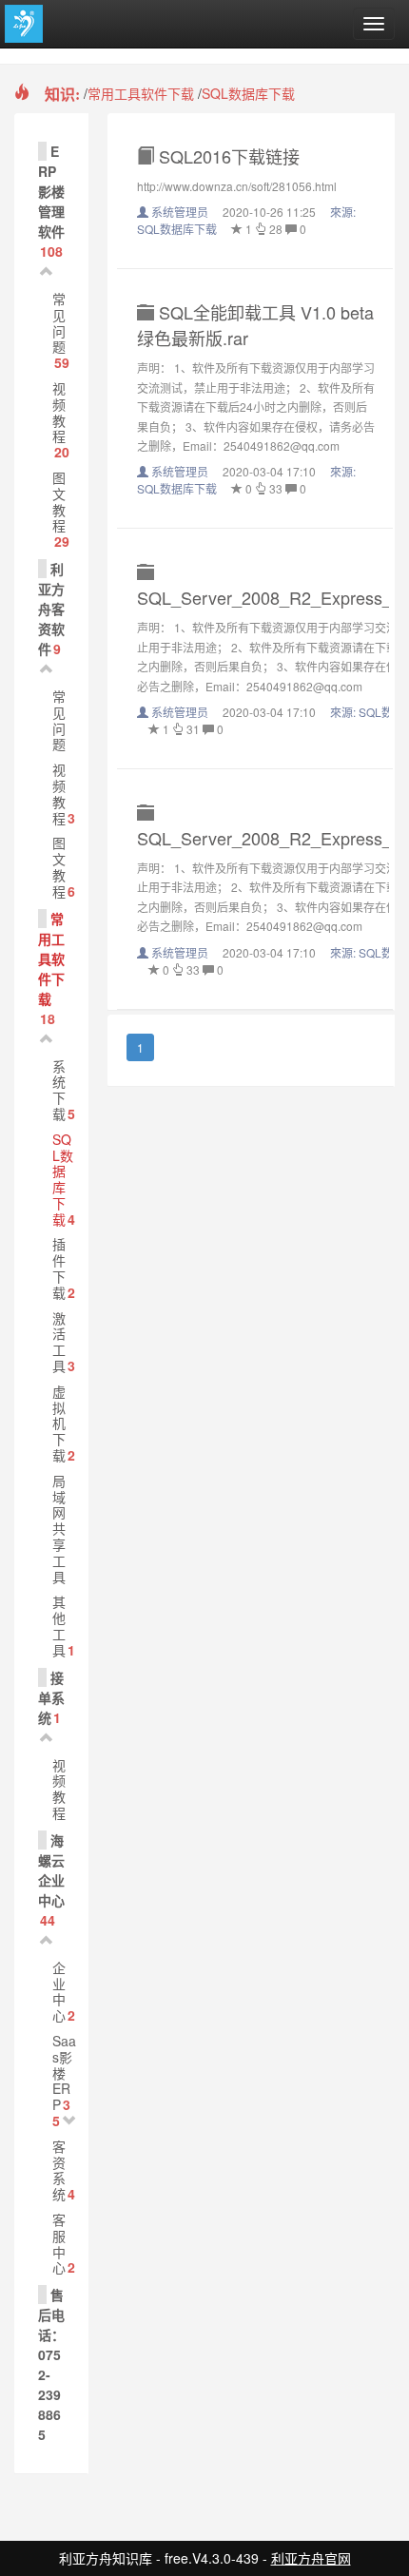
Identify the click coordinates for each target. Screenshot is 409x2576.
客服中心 (59, 2243)
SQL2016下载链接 (227, 156)
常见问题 (59, 322)
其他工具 (59, 1625)
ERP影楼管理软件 (51, 191)
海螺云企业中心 (51, 1870)
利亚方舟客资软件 (51, 609)
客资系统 (59, 2170)
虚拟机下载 (59, 1423)
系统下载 (59, 1090)
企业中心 (59, 1991)
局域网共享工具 (59, 1529)
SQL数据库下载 (248, 93)
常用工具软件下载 (141, 93)
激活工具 (59, 1342)
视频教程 (59, 412)
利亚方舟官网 (311, 2558)
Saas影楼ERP (64, 2072)
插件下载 (59, 1268)
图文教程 (59, 501)
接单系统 (51, 1697)
